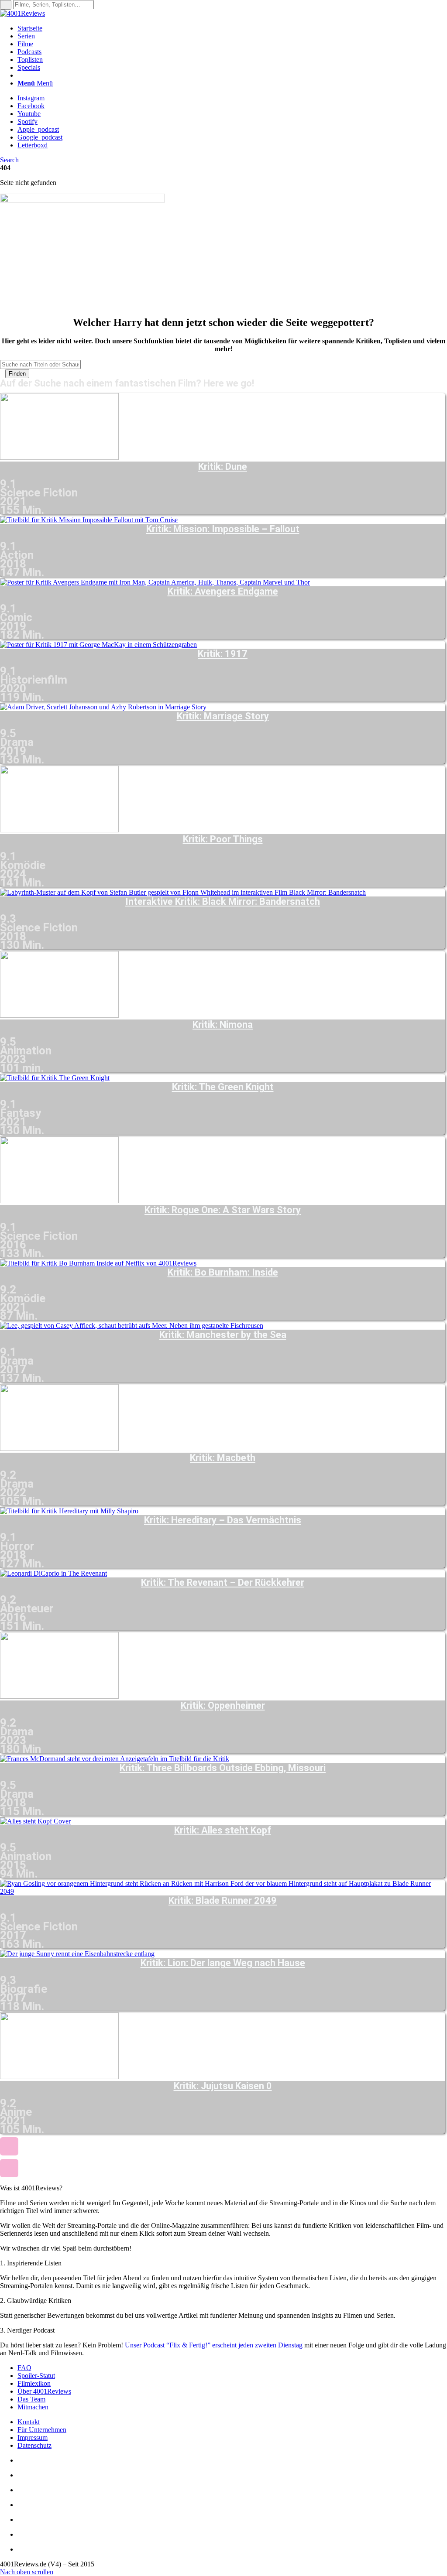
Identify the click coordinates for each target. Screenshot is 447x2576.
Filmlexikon (34, 2383)
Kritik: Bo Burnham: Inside (223, 1273)
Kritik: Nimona (223, 1025)
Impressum (33, 2437)
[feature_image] (59, 457)
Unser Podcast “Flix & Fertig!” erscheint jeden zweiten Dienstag (214, 2345)
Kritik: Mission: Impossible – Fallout (223, 529)
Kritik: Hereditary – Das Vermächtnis (223, 1520)
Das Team (31, 2399)
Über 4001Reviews (44, 2391)
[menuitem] (232, 28)
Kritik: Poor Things (223, 839)
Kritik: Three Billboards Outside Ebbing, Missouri (223, 1768)
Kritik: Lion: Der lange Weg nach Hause (223, 1963)
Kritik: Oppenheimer (223, 1706)
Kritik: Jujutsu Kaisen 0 (223, 2086)
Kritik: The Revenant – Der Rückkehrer (223, 1583)
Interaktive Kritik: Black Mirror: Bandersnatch (223, 902)
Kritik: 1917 (223, 654)
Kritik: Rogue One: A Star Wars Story (223, 1210)
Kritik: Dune (223, 467)
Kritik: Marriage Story (223, 716)
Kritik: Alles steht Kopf (223, 1830)
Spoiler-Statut (36, 2376)
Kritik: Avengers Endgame (223, 592)
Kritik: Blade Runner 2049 (223, 1901)
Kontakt (29, 2422)
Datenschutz (34, 2445)
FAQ (24, 2368)
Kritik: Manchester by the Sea (223, 1335)
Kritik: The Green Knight (223, 1087)
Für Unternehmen (42, 2430)
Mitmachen (33, 2407)
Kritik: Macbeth (223, 1458)
